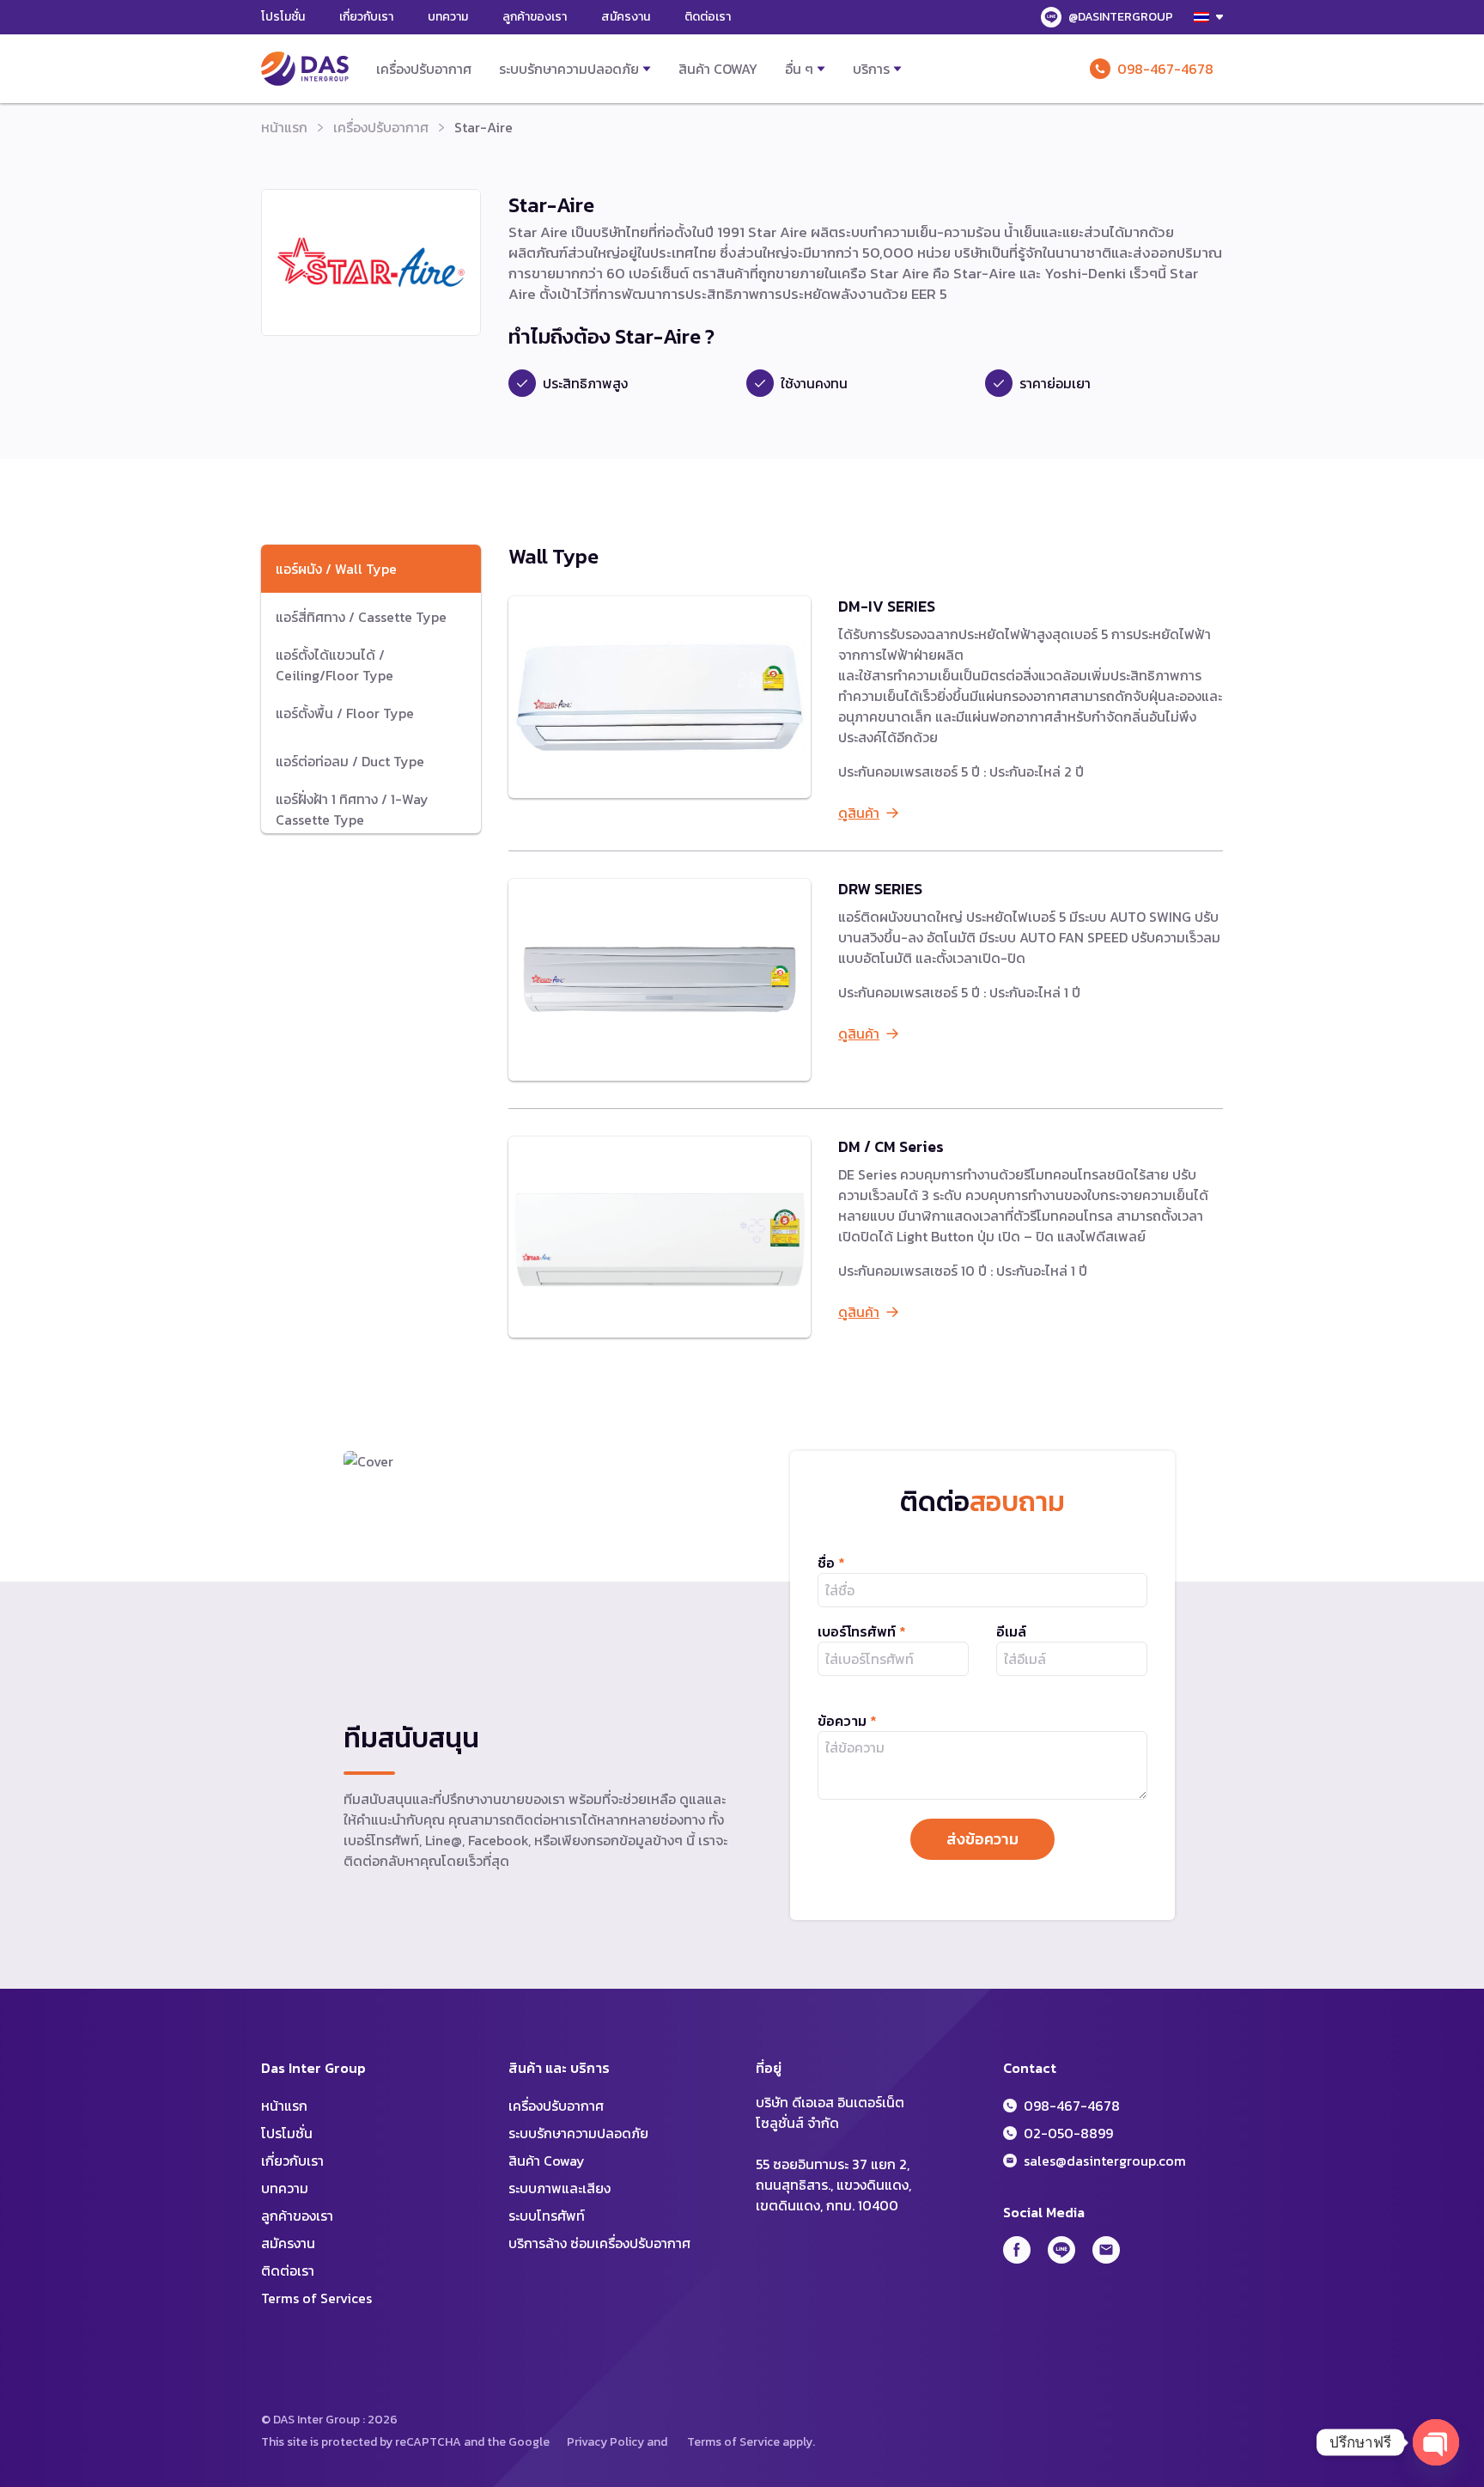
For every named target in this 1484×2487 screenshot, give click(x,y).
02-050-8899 (1068, 2133)
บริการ (871, 69)
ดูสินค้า (859, 813)
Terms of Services (316, 2298)
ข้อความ (847, 1721)
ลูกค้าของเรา (535, 17)
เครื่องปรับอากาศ (424, 69)
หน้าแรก (284, 127)
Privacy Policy (605, 2442)
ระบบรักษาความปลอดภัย (569, 69)
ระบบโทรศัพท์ (547, 2216)
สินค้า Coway (718, 69)
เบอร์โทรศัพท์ (862, 1631)
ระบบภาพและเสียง (560, 2188)
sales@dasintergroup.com (1105, 2161)
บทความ (448, 17)
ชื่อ (831, 1563)
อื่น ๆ (799, 69)
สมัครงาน (626, 17)
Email (1106, 2250)
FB (1017, 2250)
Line (1061, 2250)
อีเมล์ (1011, 1631)
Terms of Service (733, 2442)
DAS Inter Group (305, 69)
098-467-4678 (1165, 69)
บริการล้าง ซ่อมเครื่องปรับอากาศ (599, 2243)
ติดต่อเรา (708, 17)
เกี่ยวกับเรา (366, 17)
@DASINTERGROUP (1121, 17)
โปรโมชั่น (283, 17)
